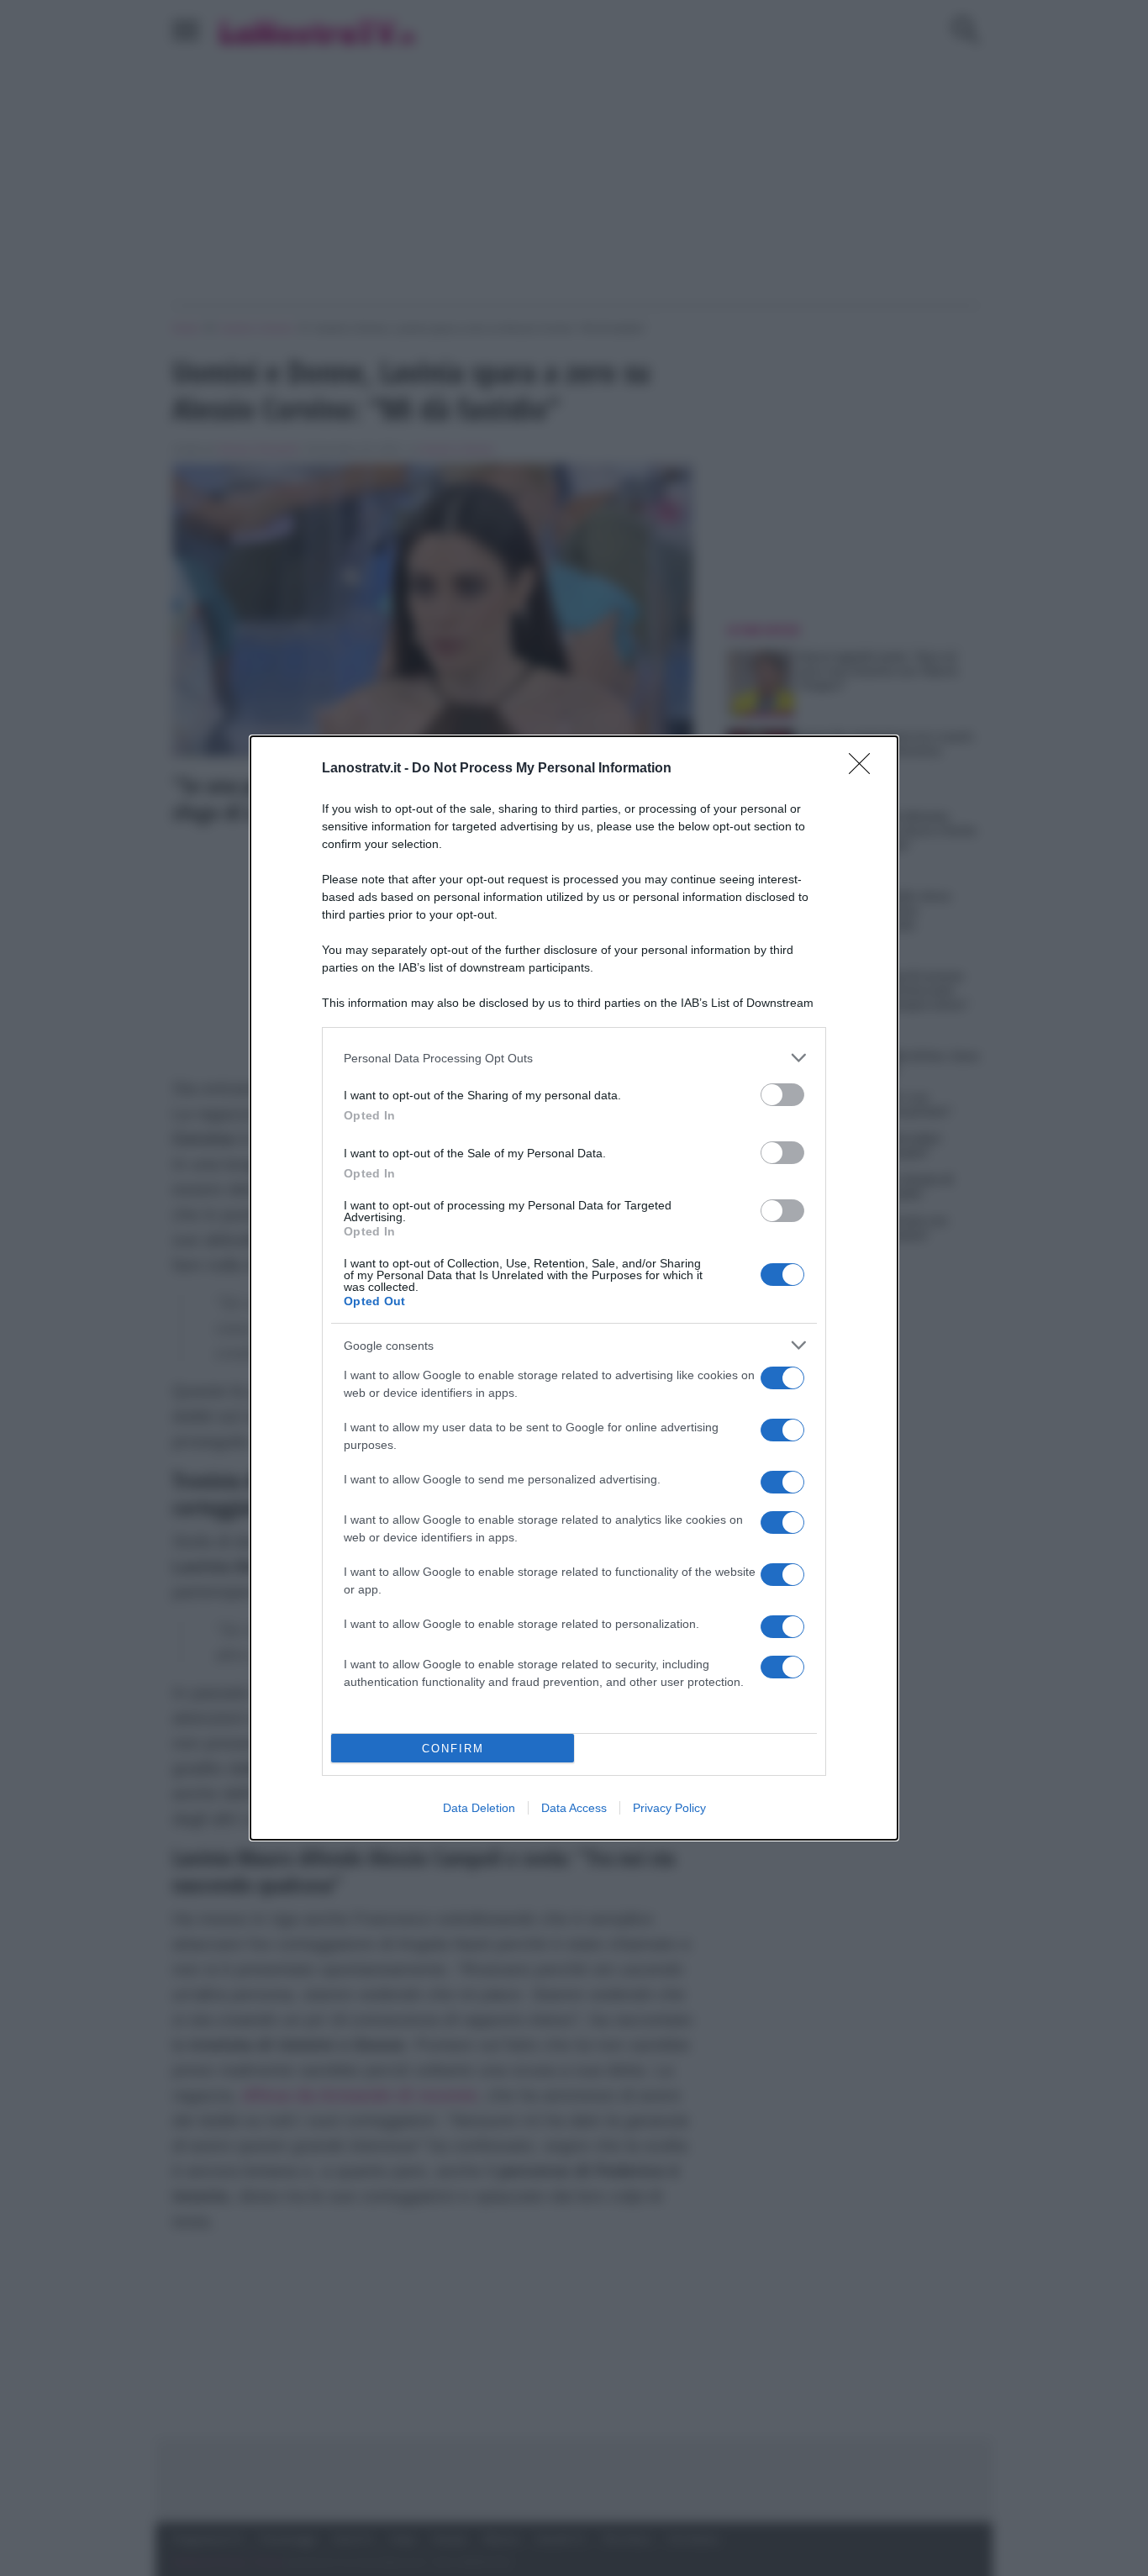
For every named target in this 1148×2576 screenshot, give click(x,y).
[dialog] (574, 1288)
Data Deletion (479, 1808)
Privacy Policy (669, 1808)
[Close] (865, 769)
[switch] (782, 1095)
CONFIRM (453, 1749)
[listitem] (574, 1058)
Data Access (574, 1808)
